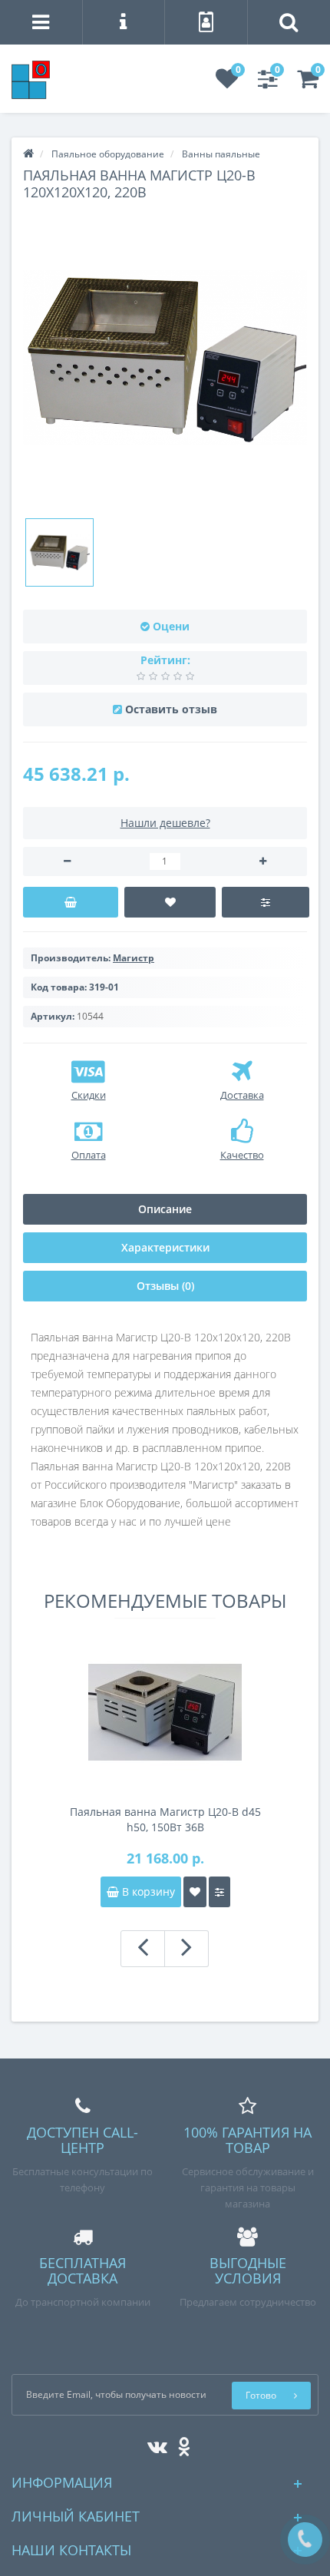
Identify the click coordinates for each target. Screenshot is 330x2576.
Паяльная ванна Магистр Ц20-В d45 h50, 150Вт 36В (165, 1819)
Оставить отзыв (171, 709)
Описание (165, 1209)
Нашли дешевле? (165, 823)
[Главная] (28, 154)
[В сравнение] (265, 902)
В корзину (147, 1891)
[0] (227, 83)
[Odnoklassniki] (180, 2444)
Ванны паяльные (221, 154)
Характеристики (165, 1247)
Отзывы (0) (165, 1286)
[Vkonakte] (153, 2444)
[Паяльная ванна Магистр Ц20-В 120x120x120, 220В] (59, 552)
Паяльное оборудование (108, 154)
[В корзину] (71, 902)
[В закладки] (170, 902)
